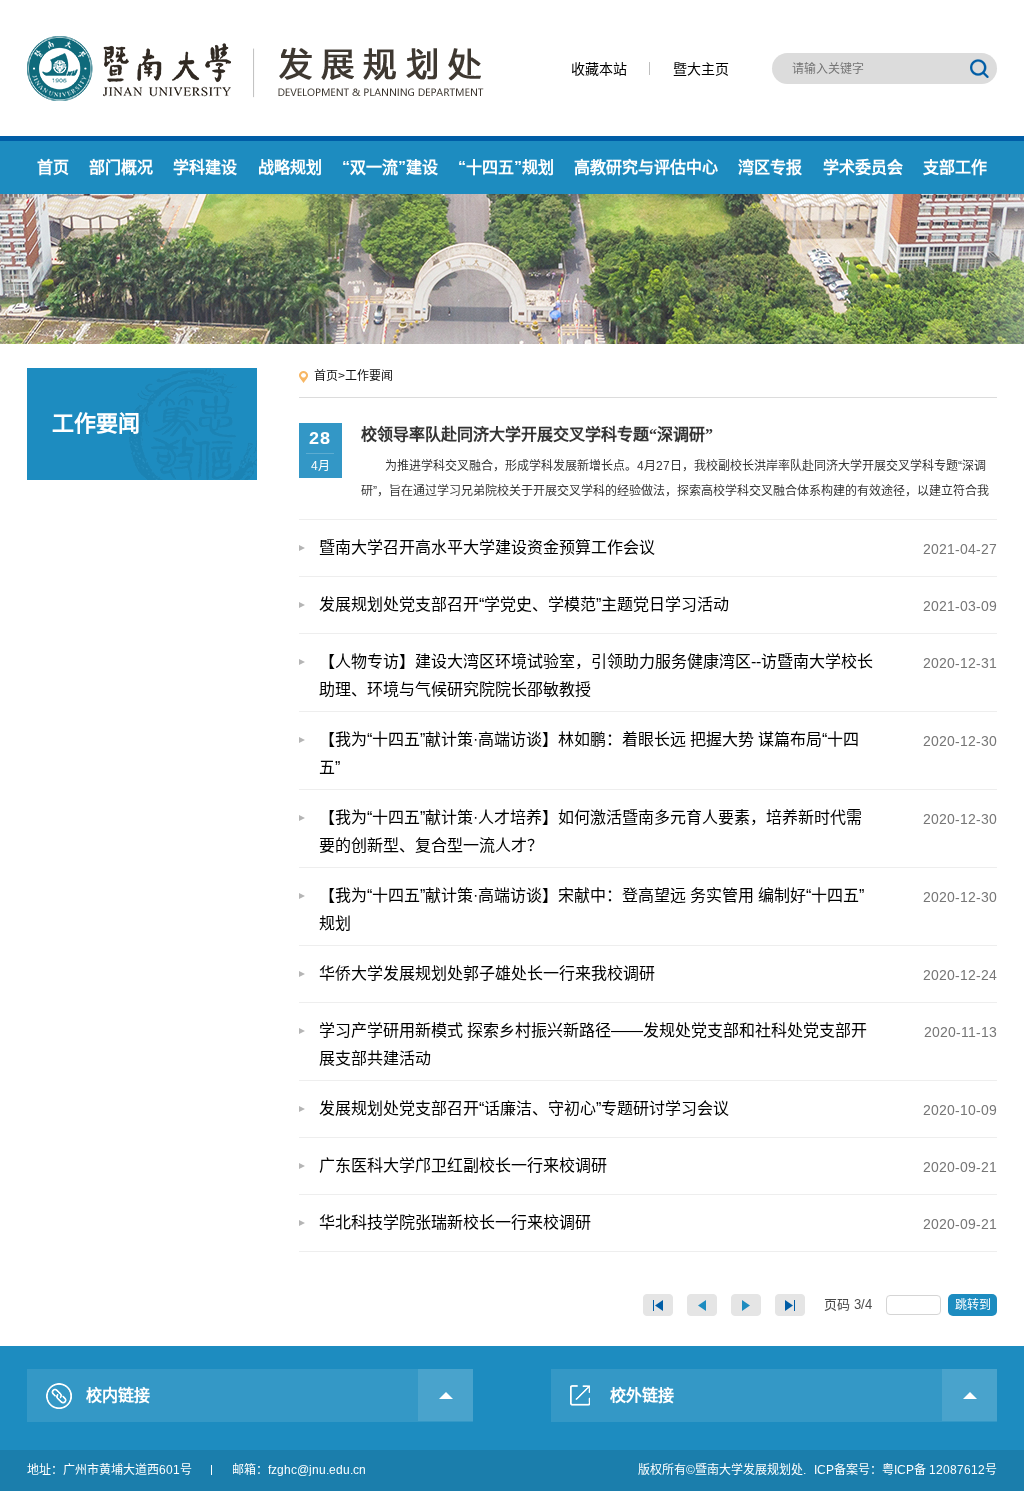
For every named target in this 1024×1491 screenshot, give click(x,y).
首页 (326, 376)
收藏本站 (599, 69)
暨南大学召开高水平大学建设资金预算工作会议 (658, 548)
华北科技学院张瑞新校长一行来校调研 (658, 1223)
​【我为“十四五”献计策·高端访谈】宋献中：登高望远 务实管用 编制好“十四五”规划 (658, 909)
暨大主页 (701, 69)
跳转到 (974, 1305)
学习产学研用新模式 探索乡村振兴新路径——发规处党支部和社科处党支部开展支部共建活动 (658, 1044)
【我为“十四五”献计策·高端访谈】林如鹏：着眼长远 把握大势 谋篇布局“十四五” (658, 753)
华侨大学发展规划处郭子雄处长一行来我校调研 (658, 974)
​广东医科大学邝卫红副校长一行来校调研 (658, 1166)
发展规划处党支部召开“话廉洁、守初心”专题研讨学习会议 (658, 1109)
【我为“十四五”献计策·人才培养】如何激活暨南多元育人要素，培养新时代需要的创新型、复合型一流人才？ (658, 831)
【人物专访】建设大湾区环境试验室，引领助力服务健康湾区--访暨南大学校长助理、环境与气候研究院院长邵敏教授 (658, 675)
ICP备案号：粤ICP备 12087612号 (905, 1470)
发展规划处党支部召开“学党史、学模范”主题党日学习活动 (658, 605)
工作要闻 (369, 376)
